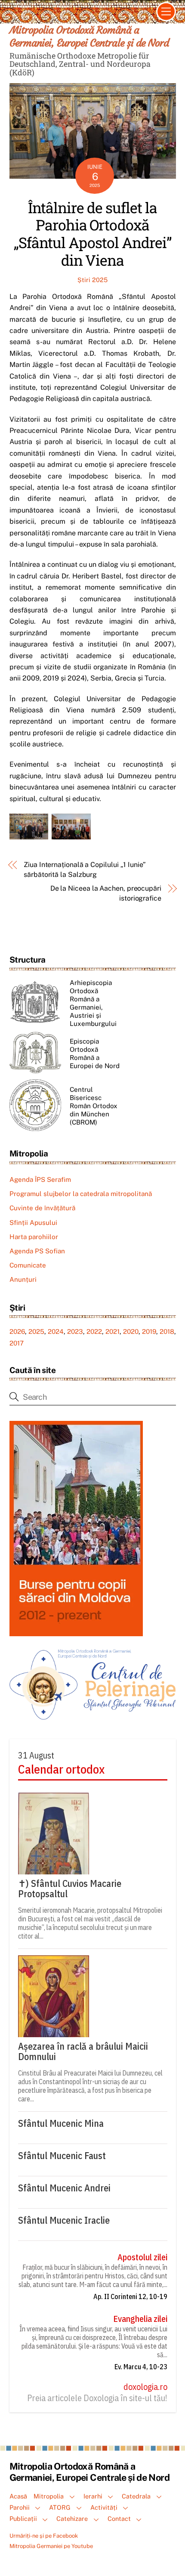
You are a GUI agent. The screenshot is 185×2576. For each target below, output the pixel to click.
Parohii (20, 2507)
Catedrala (136, 2496)
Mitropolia (49, 2496)
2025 (36, 1332)
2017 (17, 1343)
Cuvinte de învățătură (42, 1208)
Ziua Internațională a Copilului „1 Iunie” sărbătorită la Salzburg (85, 869)
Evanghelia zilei (140, 2319)
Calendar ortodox (61, 1769)
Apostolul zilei (142, 2257)
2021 (113, 1332)
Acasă (18, 2496)
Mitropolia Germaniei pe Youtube (51, 2546)
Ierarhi (93, 2496)
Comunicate (28, 1265)
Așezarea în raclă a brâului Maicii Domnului (83, 2051)
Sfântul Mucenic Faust (62, 2156)
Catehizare (72, 2519)
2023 (75, 1332)
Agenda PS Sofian (37, 1251)
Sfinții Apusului (33, 1223)
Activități (104, 2507)
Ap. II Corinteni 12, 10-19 (130, 2296)
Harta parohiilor (34, 1237)
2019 (149, 1332)
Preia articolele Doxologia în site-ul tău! (97, 2398)
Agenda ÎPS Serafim (40, 1179)
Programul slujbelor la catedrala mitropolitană (81, 1194)
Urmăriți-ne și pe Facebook (44, 2536)
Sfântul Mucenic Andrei (64, 2188)
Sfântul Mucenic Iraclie (64, 2220)
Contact (119, 2519)
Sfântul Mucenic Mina (61, 2123)
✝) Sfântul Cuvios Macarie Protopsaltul (70, 1889)
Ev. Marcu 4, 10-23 (141, 2367)
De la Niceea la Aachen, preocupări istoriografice (106, 893)
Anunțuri (23, 1279)
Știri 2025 (92, 280)
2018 (167, 1332)
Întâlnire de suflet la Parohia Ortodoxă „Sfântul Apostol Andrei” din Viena (92, 234)
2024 (56, 1332)
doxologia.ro (145, 2387)
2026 (17, 1332)
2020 (131, 1332)
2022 (94, 1332)
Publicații (23, 2519)
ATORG (60, 2507)
